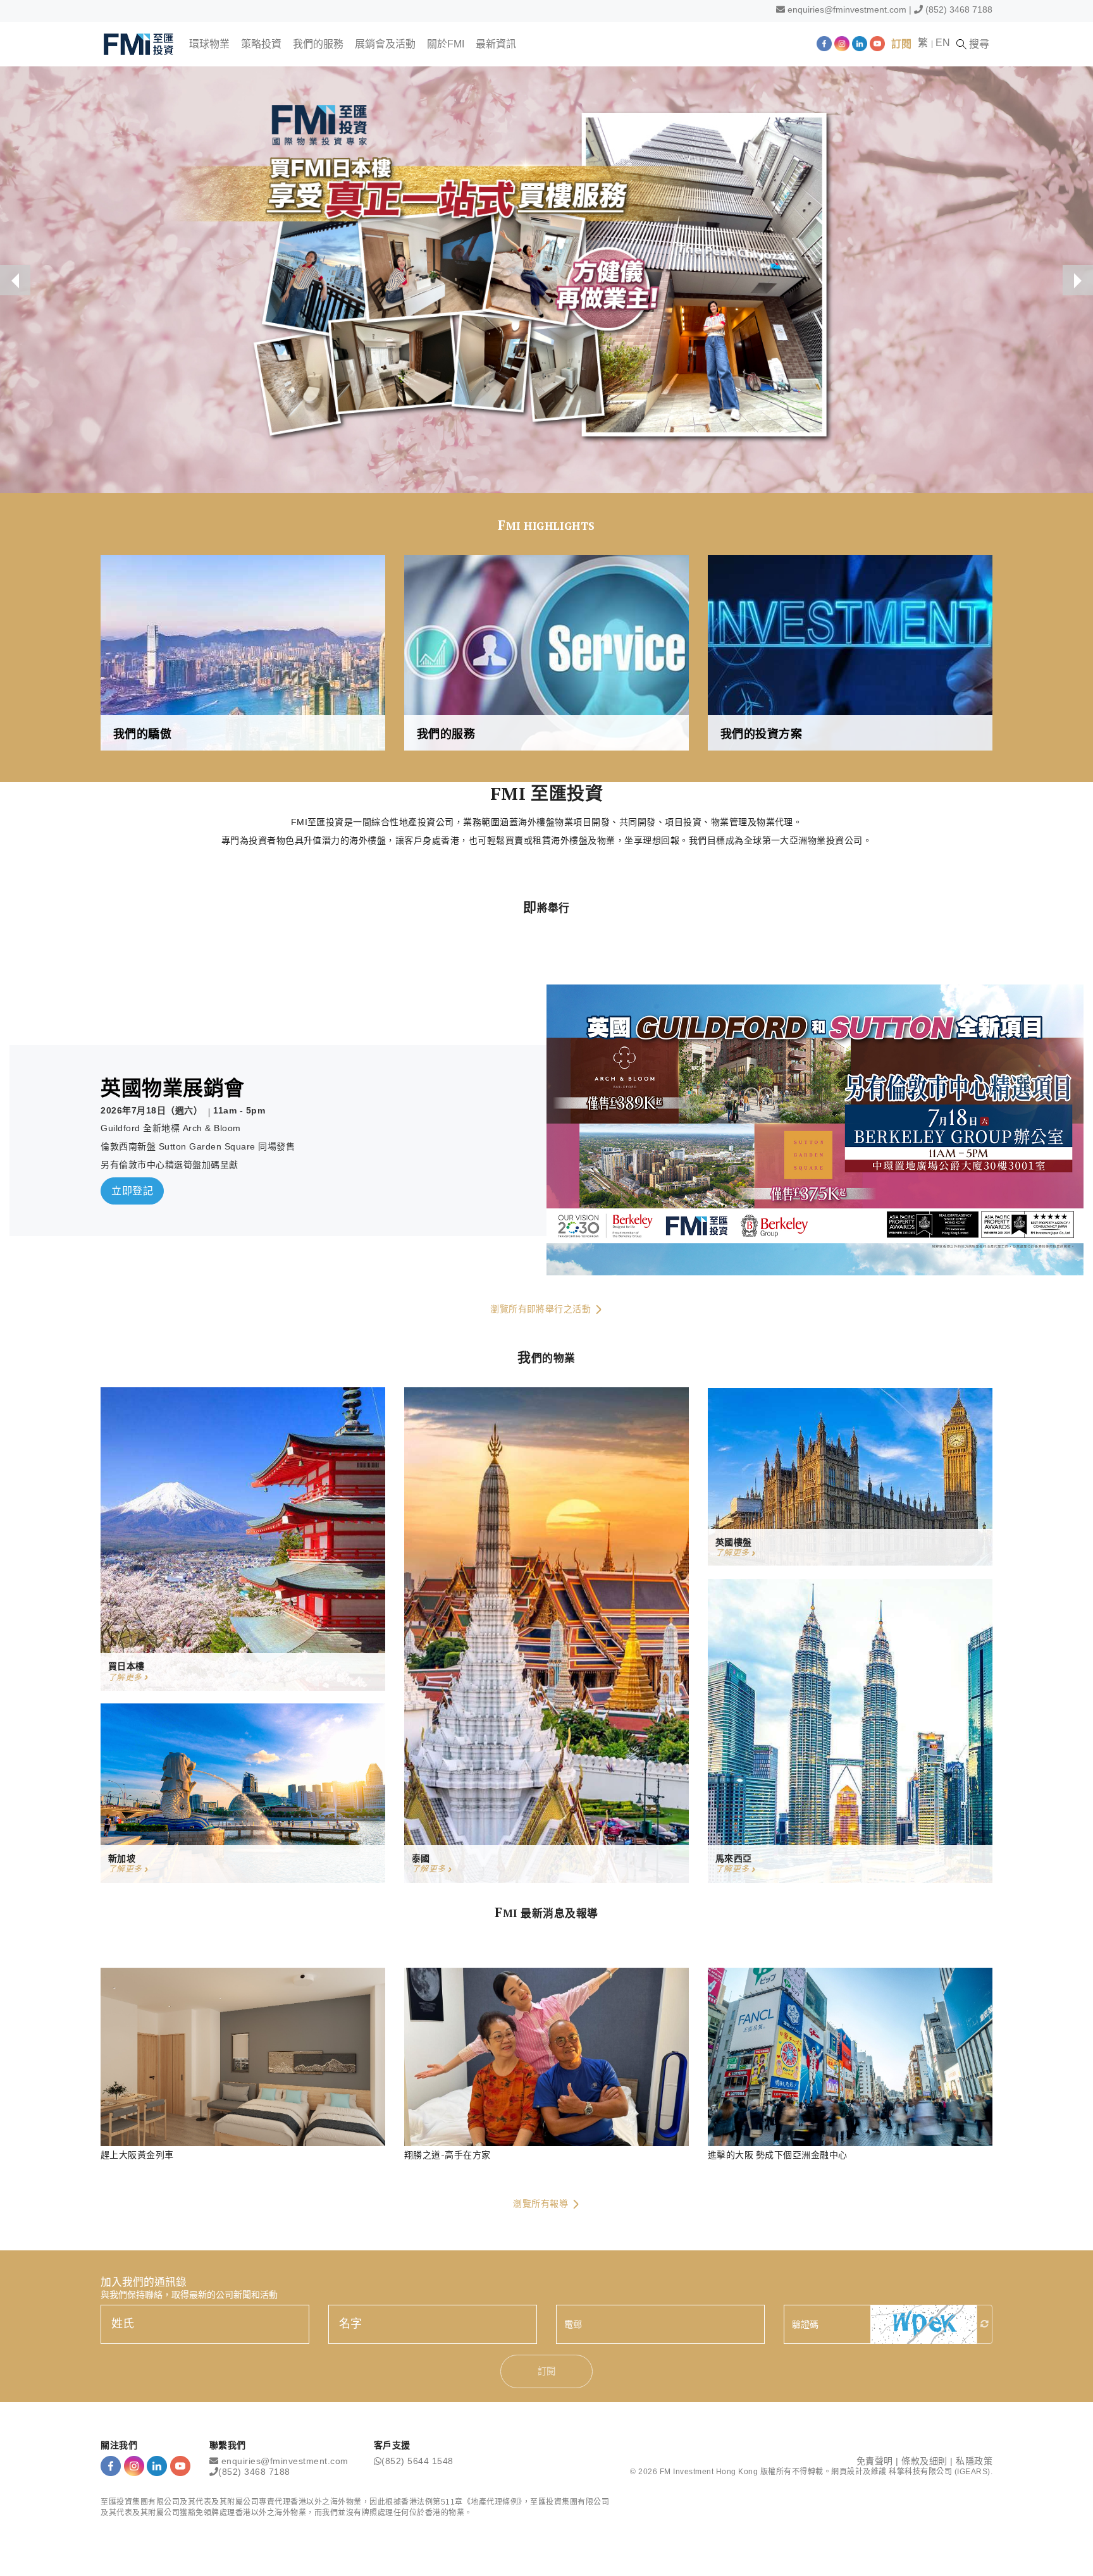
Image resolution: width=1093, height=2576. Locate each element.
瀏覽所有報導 (542, 2204)
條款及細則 (924, 2461)
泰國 (421, 1858)
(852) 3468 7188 (959, 9)
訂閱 (901, 44)
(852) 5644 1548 (417, 2461)
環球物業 (209, 44)
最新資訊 (496, 44)
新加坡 (122, 1858)
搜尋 (978, 44)
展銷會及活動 (385, 44)
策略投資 (261, 44)
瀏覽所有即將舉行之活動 (542, 1309)
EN (943, 43)
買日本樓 (127, 1666)
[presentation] (15, 280)
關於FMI (446, 44)
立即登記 (132, 1191)
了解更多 (127, 1677)
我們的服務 (318, 44)
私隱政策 (974, 2461)
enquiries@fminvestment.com (847, 9)
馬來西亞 (734, 1858)
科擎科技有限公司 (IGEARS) (940, 2472)
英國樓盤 (734, 1542)
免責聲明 (875, 2461)
